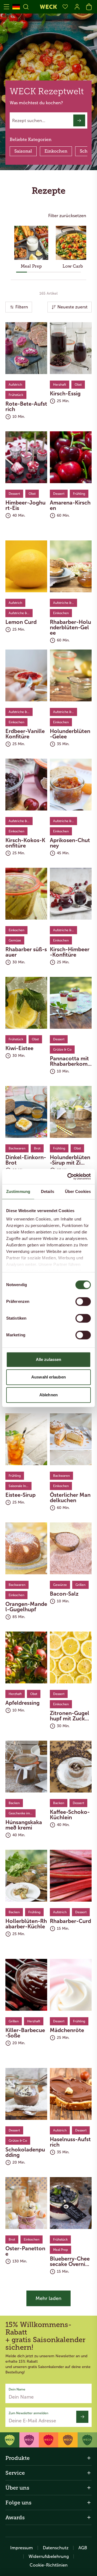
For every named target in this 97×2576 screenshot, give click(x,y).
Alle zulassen (48, 1359)
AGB (83, 2548)
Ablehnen (48, 1395)
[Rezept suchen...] (79, 120)
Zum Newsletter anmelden (28, 2413)
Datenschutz (56, 2548)
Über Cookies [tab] (78, 1191)
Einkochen (56, 151)
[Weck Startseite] (48, 7)
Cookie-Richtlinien (49, 2565)
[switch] (83, 1302)
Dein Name (17, 2389)
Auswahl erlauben (48, 1377)
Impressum (22, 2548)
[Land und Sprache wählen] (16, 7)
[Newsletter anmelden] (82, 2417)
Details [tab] (48, 1191)
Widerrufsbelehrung (49, 2556)
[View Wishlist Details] (65, 7)
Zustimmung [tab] (18, 1191)
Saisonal (23, 151)
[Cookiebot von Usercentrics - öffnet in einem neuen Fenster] (68, 1176)
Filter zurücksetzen (67, 216)
